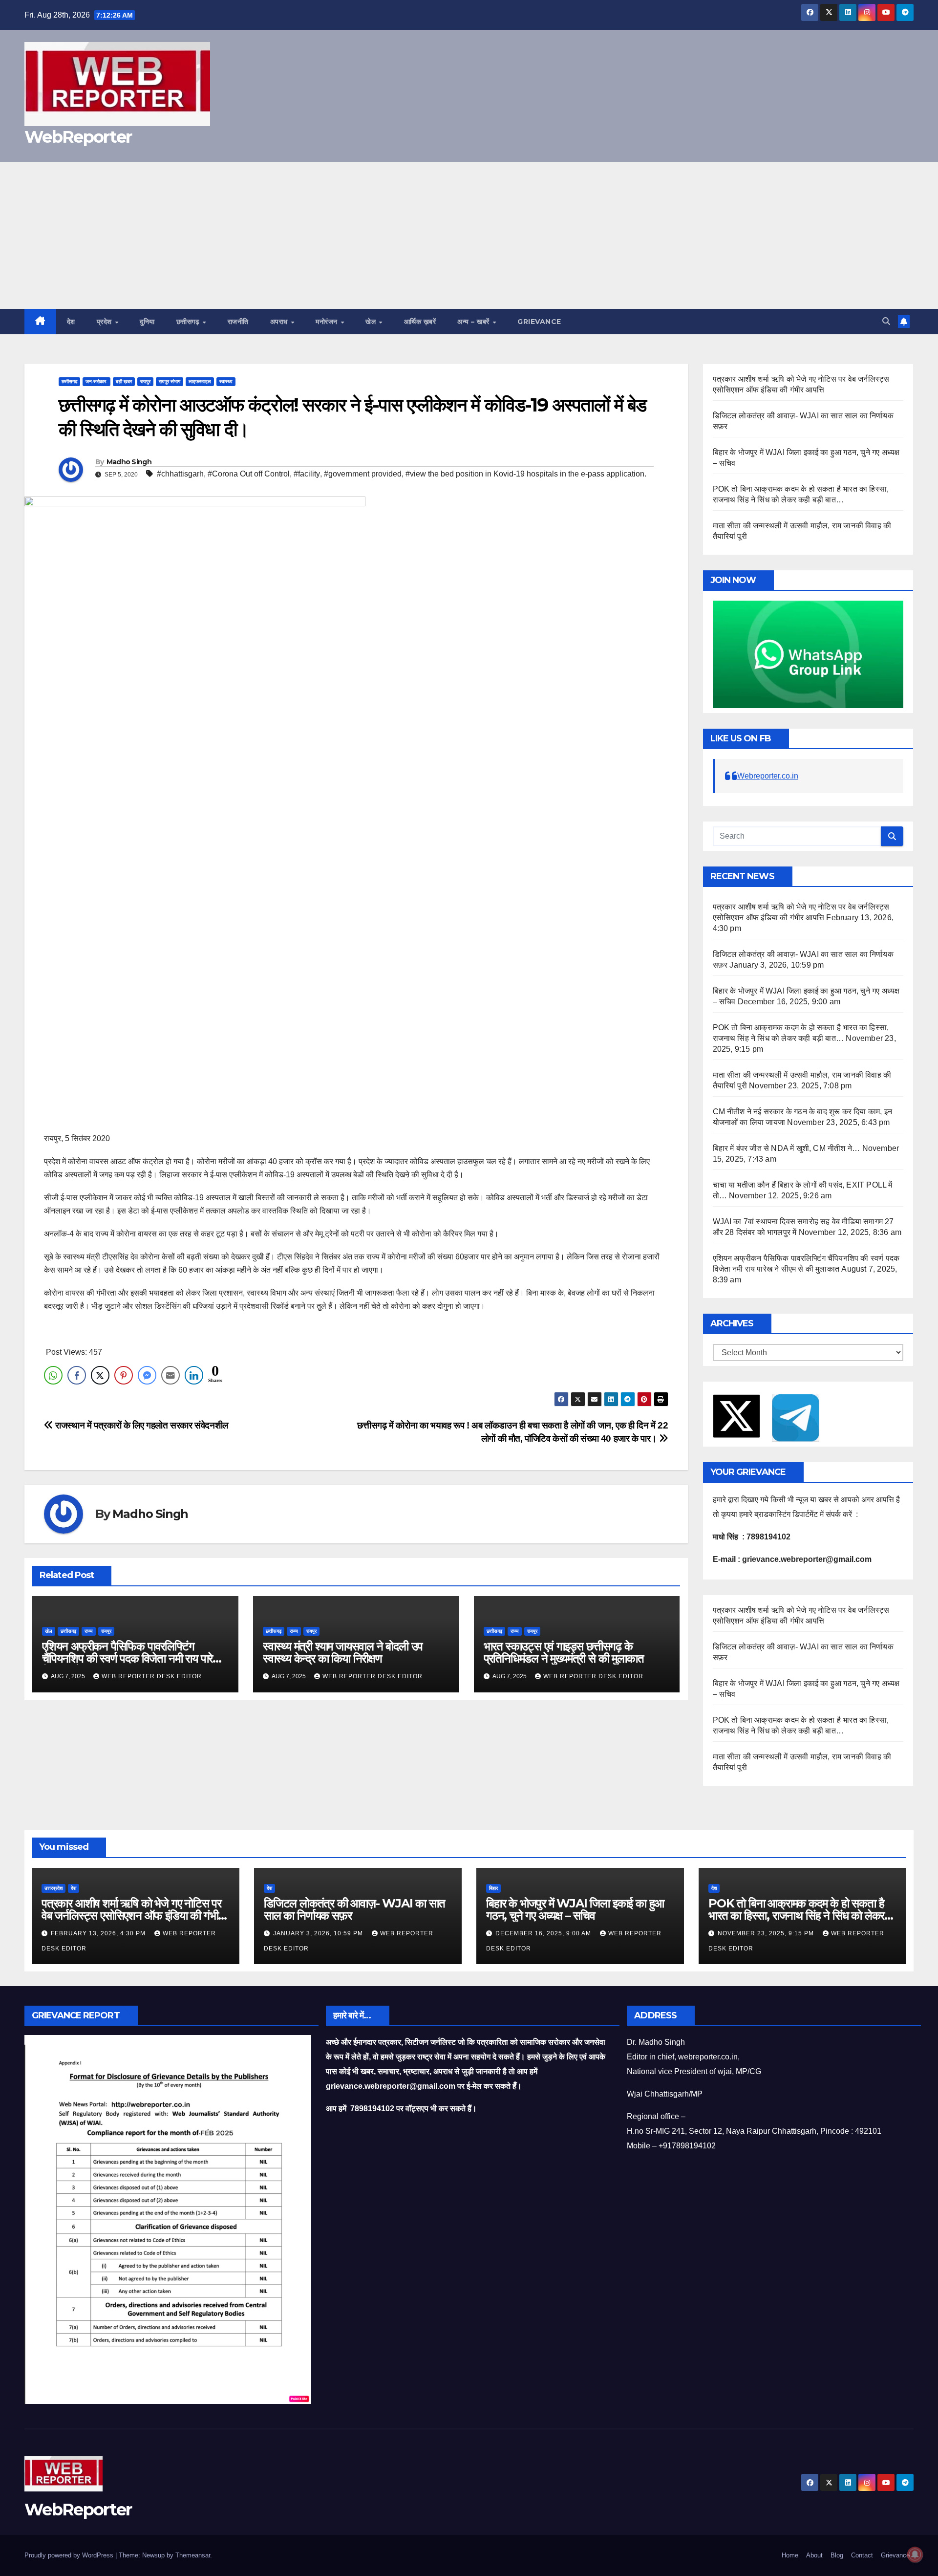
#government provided (363, 474)
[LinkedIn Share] (194, 1375)
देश (71, 322)
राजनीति (238, 322)
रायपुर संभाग (170, 381)
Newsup (153, 2555)
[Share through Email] (171, 1375)
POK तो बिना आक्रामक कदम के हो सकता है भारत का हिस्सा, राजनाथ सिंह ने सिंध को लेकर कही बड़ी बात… (796, 1916)
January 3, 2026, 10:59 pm (319, 1933)
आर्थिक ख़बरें (420, 322)
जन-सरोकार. (96, 381)
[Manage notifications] (915, 2554)
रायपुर (145, 381)
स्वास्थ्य (226, 381)
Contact (862, 2555)
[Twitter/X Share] (100, 1375)
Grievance (539, 322)
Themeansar (193, 2555)
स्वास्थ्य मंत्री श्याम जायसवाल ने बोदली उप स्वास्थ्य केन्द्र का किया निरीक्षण (343, 1652)
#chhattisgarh (180, 474)
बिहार (493, 1888)
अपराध (280, 322)
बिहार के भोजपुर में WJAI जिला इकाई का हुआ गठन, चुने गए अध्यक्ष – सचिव (575, 1909)
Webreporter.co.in (768, 776)
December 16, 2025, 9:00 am (544, 1933)
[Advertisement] (469, 236)
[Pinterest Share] (124, 1375)
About (814, 2555)
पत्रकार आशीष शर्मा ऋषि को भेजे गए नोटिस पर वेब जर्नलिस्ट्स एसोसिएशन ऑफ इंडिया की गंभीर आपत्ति (132, 1916)
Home (790, 2555)
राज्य (89, 1631)
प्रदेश (106, 322)
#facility (307, 474)
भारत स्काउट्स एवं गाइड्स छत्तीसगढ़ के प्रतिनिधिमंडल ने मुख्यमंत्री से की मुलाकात (564, 1652)
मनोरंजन (328, 322)
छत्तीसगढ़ (189, 322)
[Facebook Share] (77, 1375)
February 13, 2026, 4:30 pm (99, 1933)
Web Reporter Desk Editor (152, 1676)
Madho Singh (129, 462)
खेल (372, 322)
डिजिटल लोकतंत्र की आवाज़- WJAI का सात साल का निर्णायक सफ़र (354, 1909)
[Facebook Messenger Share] (147, 1375)
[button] (886, 321)
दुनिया (147, 322)
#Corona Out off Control (249, 474)
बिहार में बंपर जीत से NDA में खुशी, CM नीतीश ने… (787, 1148)
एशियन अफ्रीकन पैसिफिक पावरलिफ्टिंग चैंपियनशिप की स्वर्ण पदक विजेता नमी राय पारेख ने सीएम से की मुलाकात (132, 1658)
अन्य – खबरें (474, 322)
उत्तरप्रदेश (53, 1888)
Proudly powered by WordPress (70, 2555)
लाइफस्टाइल (200, 381)
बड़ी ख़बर (124, 381)
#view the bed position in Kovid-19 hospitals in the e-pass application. (526, 474)
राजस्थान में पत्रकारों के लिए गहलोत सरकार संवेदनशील (141, 1425)
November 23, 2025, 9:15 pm (767, 1933)
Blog (837, 2555)
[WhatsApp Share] (53, 1375)
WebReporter (78, 137)
